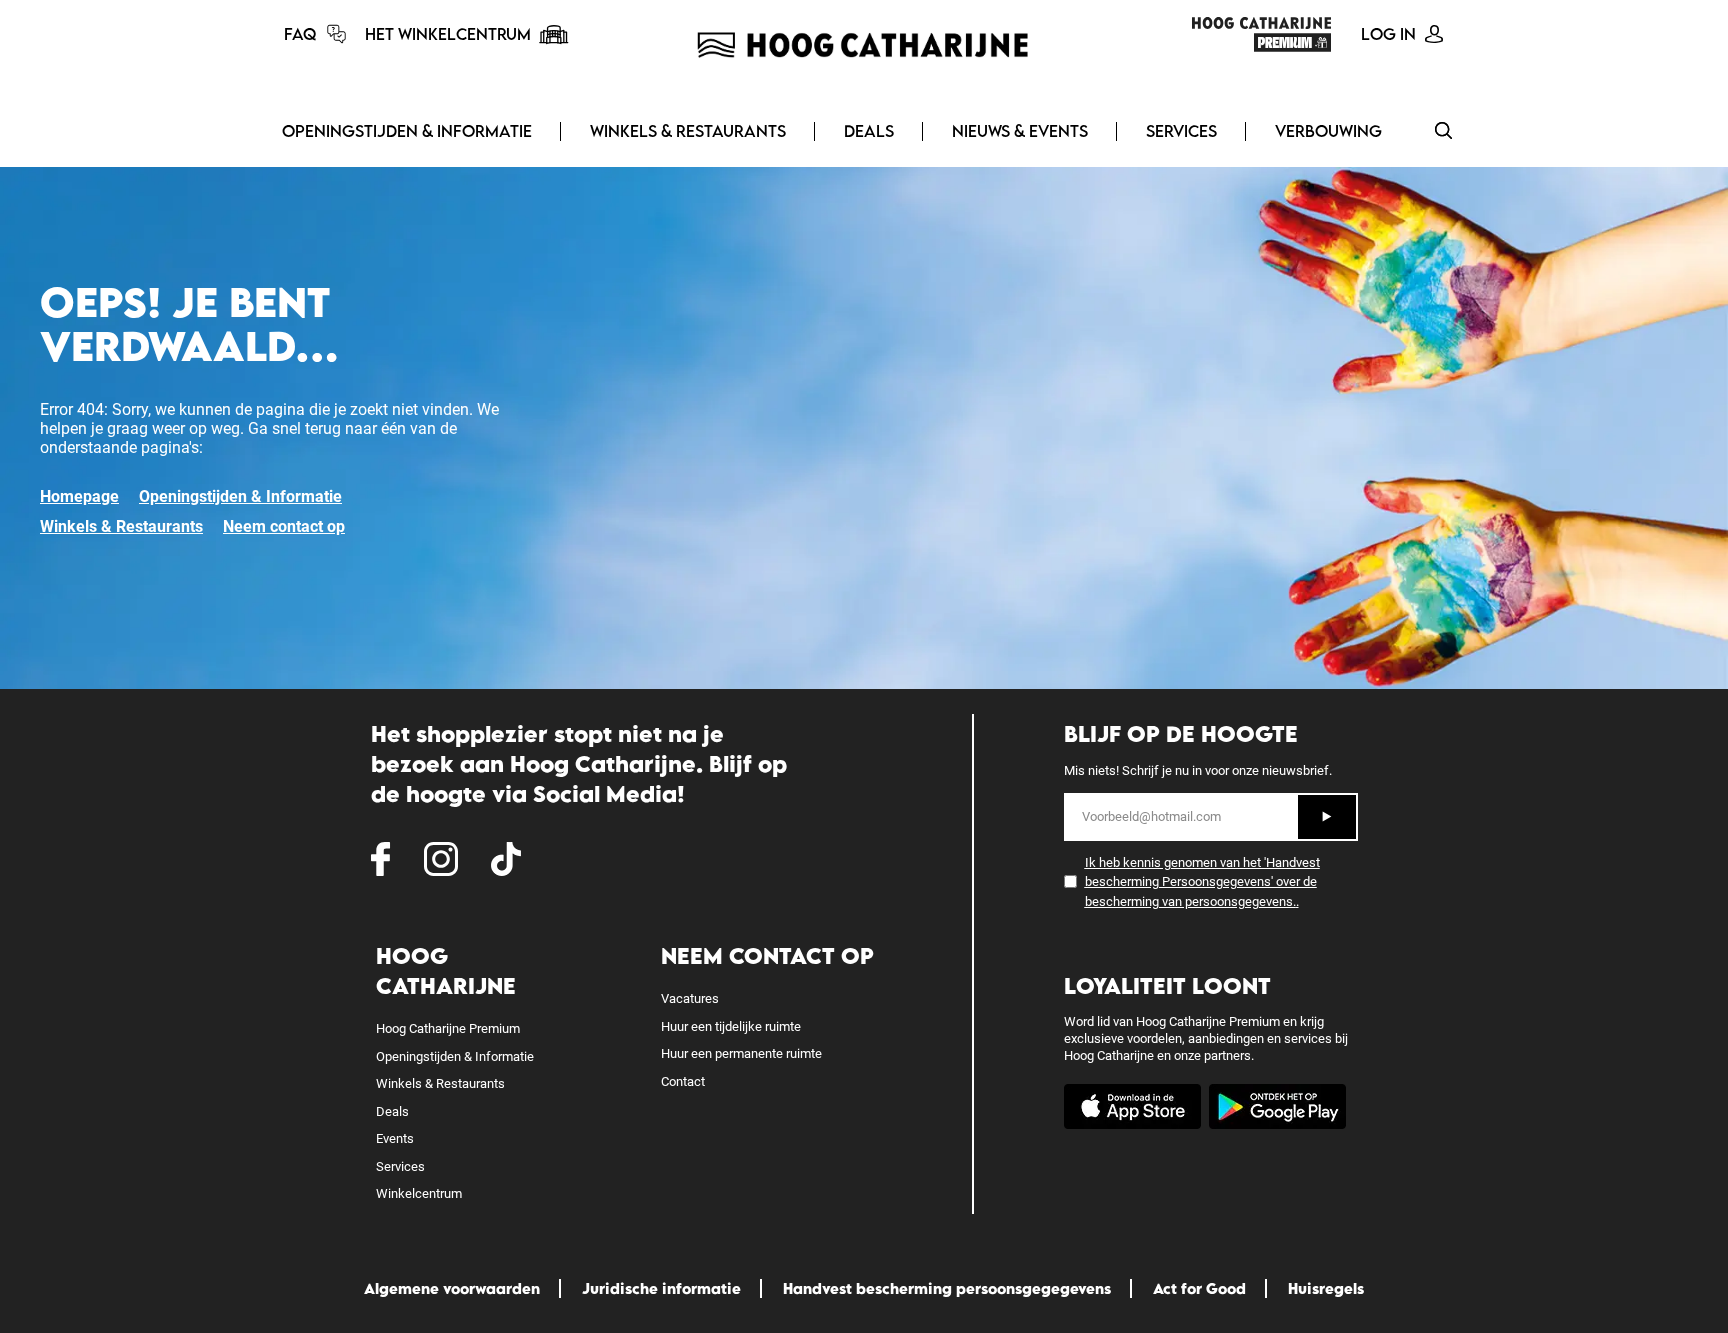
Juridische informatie (661, 1288)
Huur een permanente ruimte (741, 1053)
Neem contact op (284, 526)
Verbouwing (1328, 131)
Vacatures (690, 998)
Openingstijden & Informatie (407, 131)
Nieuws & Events (1020, 131)
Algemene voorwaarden (452, 1288)
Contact (683, 1081)
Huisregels (1326, 1288)
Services (1181, 131)
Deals (869, 131)
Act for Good (1199, 1288)
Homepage (79, 496)
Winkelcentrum (419, 1193)
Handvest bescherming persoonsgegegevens (947, 1288)
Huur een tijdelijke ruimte (731, 1026)
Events (395, 1138)
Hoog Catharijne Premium (448, 1028)
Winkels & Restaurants (688, 131)
